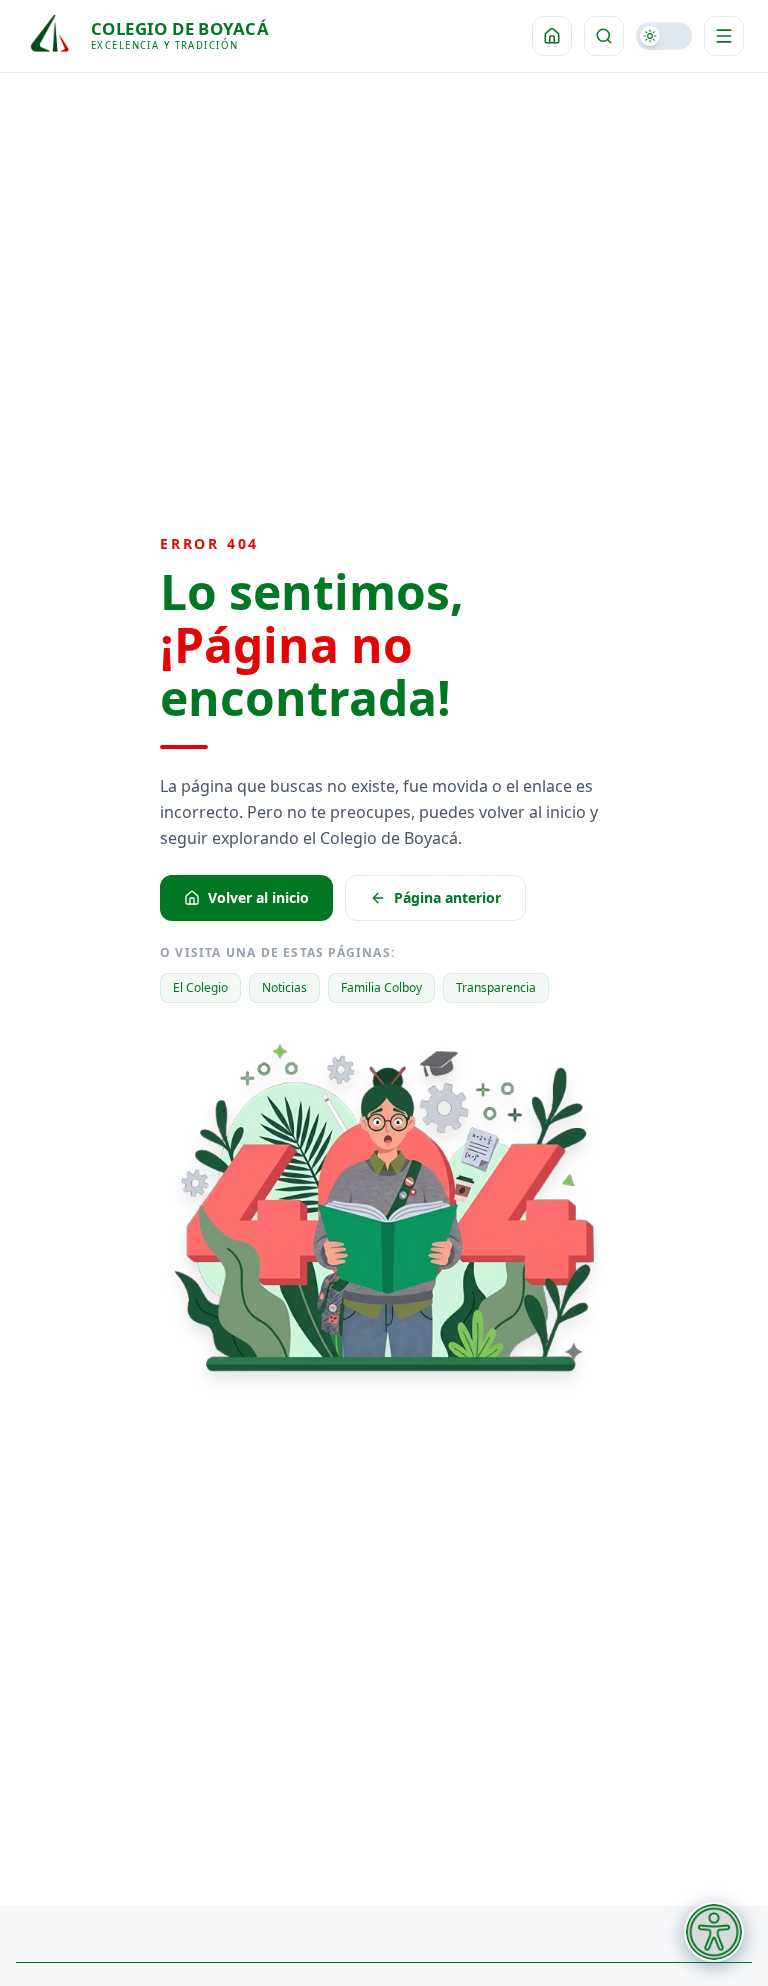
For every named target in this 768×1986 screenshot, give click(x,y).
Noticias (284, 987)
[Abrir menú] (724, 36)
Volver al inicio (258, 897)
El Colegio (200, 987)
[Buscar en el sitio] (604, 36)
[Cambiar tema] (664, 36)
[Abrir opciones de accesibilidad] (714, 1932)
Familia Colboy (381, 987)
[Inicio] (552, 36)
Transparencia (496, 987)
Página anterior (447, 897)
